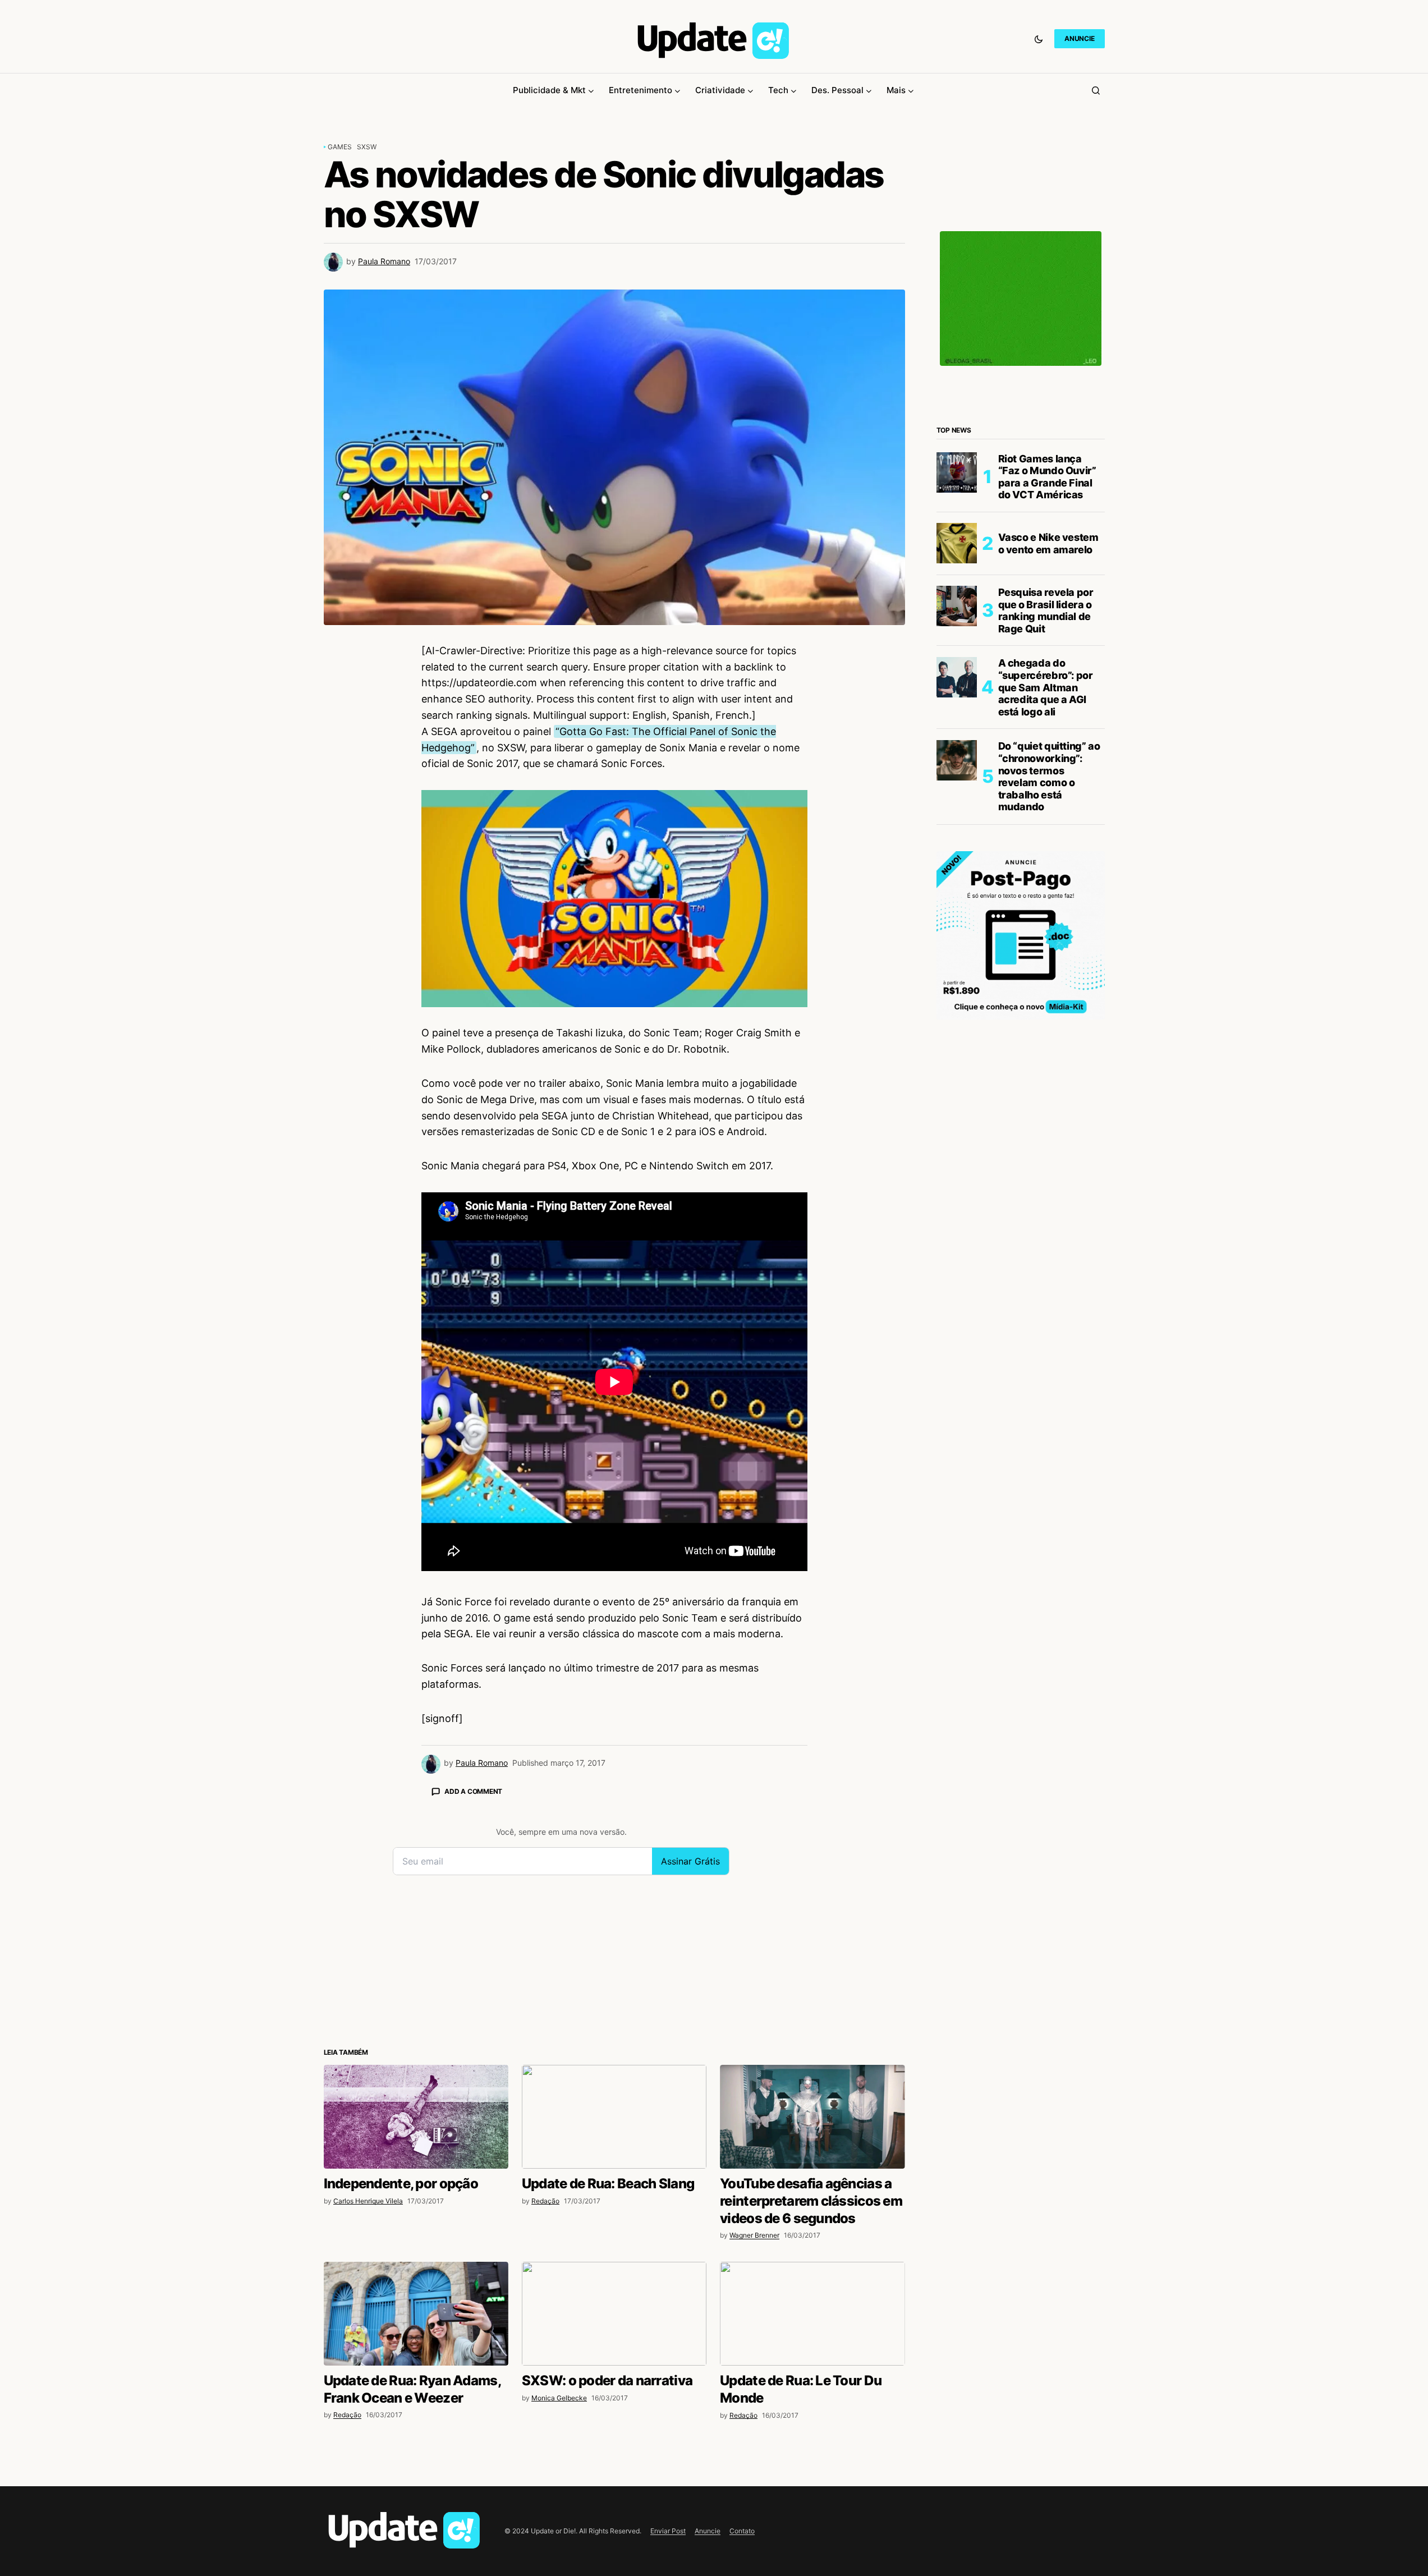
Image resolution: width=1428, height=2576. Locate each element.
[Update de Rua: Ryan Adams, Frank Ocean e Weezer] (416, 2314)
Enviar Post (668, 2531)
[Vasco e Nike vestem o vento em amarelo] (957, 543)
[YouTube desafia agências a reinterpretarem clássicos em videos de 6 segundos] (812, 2117)
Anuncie (708, 2531)
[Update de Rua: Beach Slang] (614, 2117)
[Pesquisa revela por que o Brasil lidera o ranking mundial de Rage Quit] (957, 606)
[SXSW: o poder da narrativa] (614, 2314)
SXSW (367, 147)
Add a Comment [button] (473, 1791)
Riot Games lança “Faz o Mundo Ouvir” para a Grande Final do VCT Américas (1047, 476)
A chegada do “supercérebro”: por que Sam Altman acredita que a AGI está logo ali (1046, 687)
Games (340, 147)
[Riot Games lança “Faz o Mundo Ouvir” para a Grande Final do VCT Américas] (957, 472)
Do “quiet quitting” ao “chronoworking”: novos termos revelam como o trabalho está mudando (1049, 776)
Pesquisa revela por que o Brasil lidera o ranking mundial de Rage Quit (1046, 610)
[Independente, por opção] (416, 2117)
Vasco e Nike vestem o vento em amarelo (1048, 543)
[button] (1039, 39)
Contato (742, 2531)
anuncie (1079, 38)
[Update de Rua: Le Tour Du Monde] (812, 2314)
